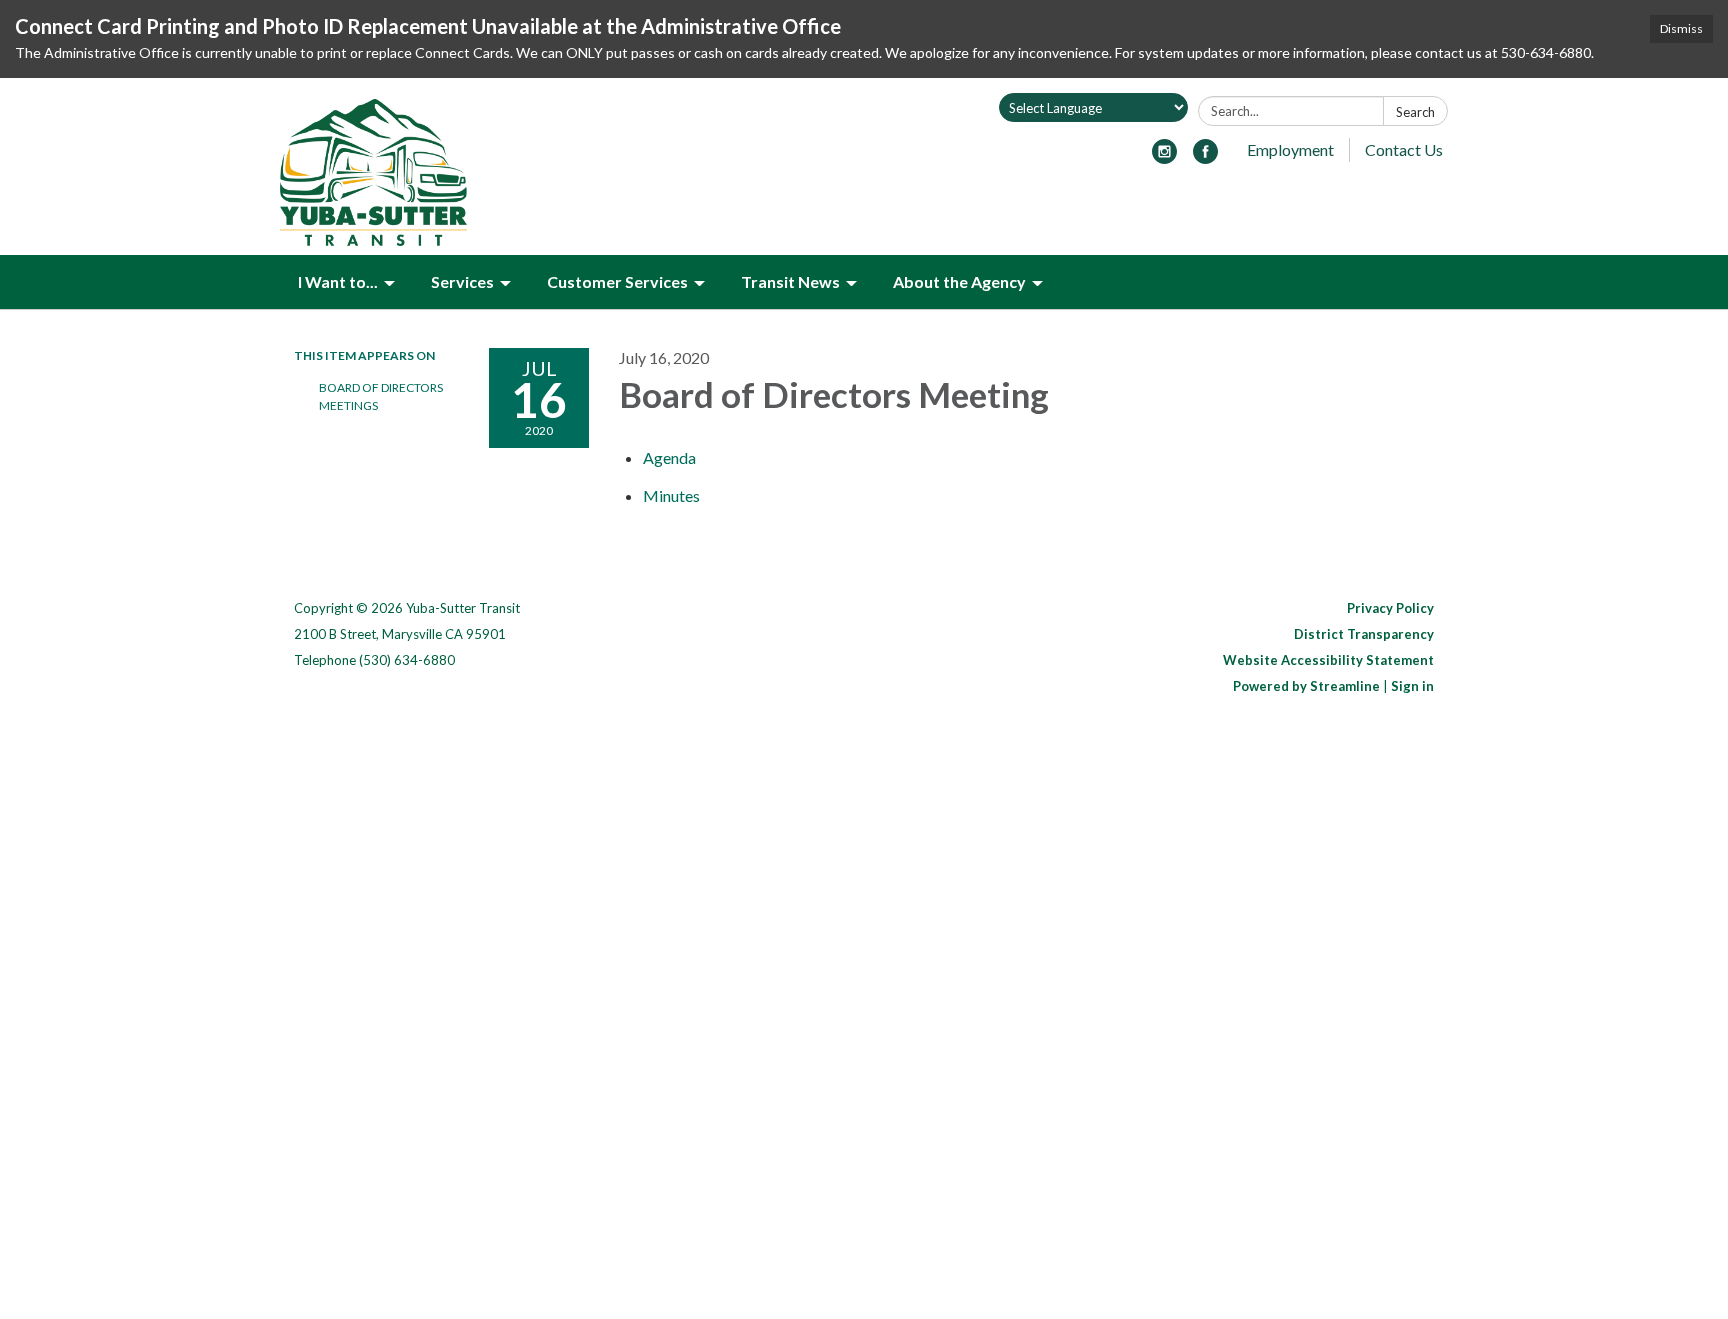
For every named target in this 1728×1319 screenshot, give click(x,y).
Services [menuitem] (462, 281)
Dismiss (1681, 28)
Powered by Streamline (1306, 686)
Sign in (1412, 686)
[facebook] (1205, 157)
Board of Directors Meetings (381, 396)
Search (1415, 112)
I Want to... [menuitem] (338, 281)
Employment (1290, 149)
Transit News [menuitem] (790, 281)
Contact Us (1404, 149)
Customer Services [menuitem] (617, 281)
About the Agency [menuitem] (959, 281)
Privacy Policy (1390, 608)
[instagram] (1164, 157)
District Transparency (1364, 634)
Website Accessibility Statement (1328, 660)
